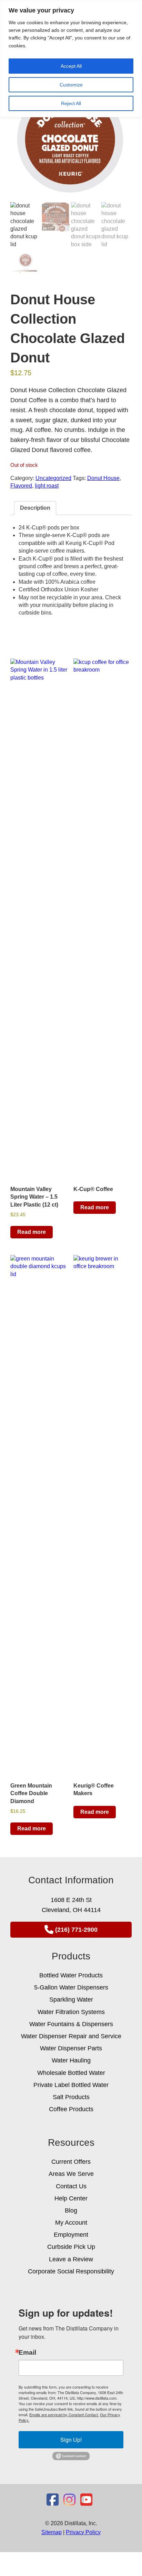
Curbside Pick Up (71, 2247)
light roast (47, 486)
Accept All (71, 66)
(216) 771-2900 (76, 1930)
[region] (71, 59)
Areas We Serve (71, 2174)
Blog (71, 2210)
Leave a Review (71, 2259)
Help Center (71, 2198)
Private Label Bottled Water (71, 2085)
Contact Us (71, 2186)
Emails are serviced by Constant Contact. (64, 2415)
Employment (71, 2235)
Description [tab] (35, 508)
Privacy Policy (83, 2532)
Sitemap (52, 2532)
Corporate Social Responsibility (71, 2271)
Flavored (21, 486)
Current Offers (71, 2162)
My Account (71, 2223)
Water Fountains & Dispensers (71, 2024)
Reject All (71, 103)
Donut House (103, 478)
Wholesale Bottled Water (71, 2073)
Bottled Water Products (71, 1975)
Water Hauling (71, 2060)
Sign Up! (71, 2440)
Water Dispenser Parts (71, 2048)
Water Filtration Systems (71, 2012)
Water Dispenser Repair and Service (71, 2036)
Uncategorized (53, 478)
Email (27, 2352)
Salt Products (71, 2097)
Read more (32, 1232)
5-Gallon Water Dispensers (71, 1987)
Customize (71, 85)
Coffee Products (71, 2109)
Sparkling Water (71, 2000)
